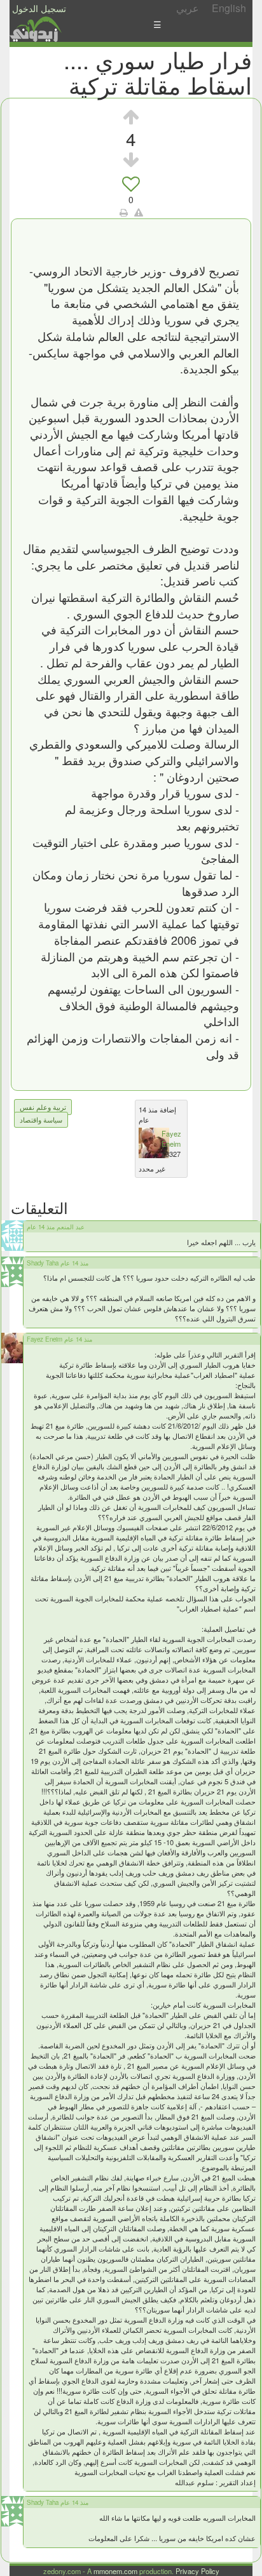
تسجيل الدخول (39, 8)
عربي (188, 8)
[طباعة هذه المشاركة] (124, 212)
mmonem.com (115, 2571)
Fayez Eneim (171, 1138)
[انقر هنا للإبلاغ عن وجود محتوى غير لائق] (139, 212)
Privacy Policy (197, 2571)
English (229, 8)
